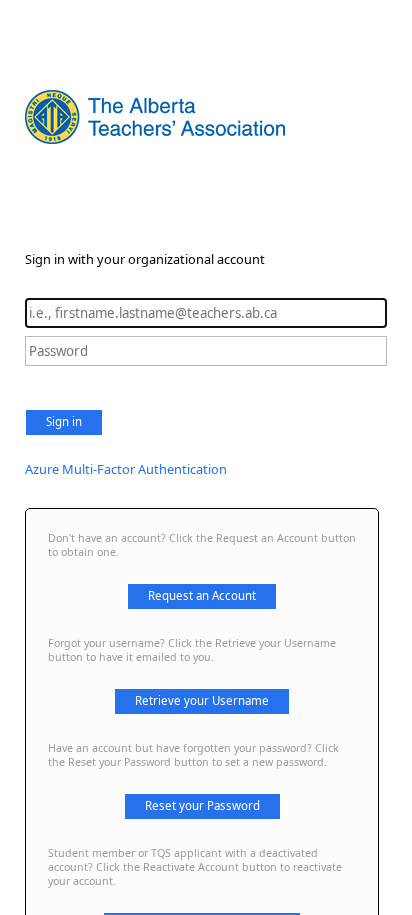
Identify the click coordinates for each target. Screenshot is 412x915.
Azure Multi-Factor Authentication (126, 469)
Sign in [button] (64, 421)
